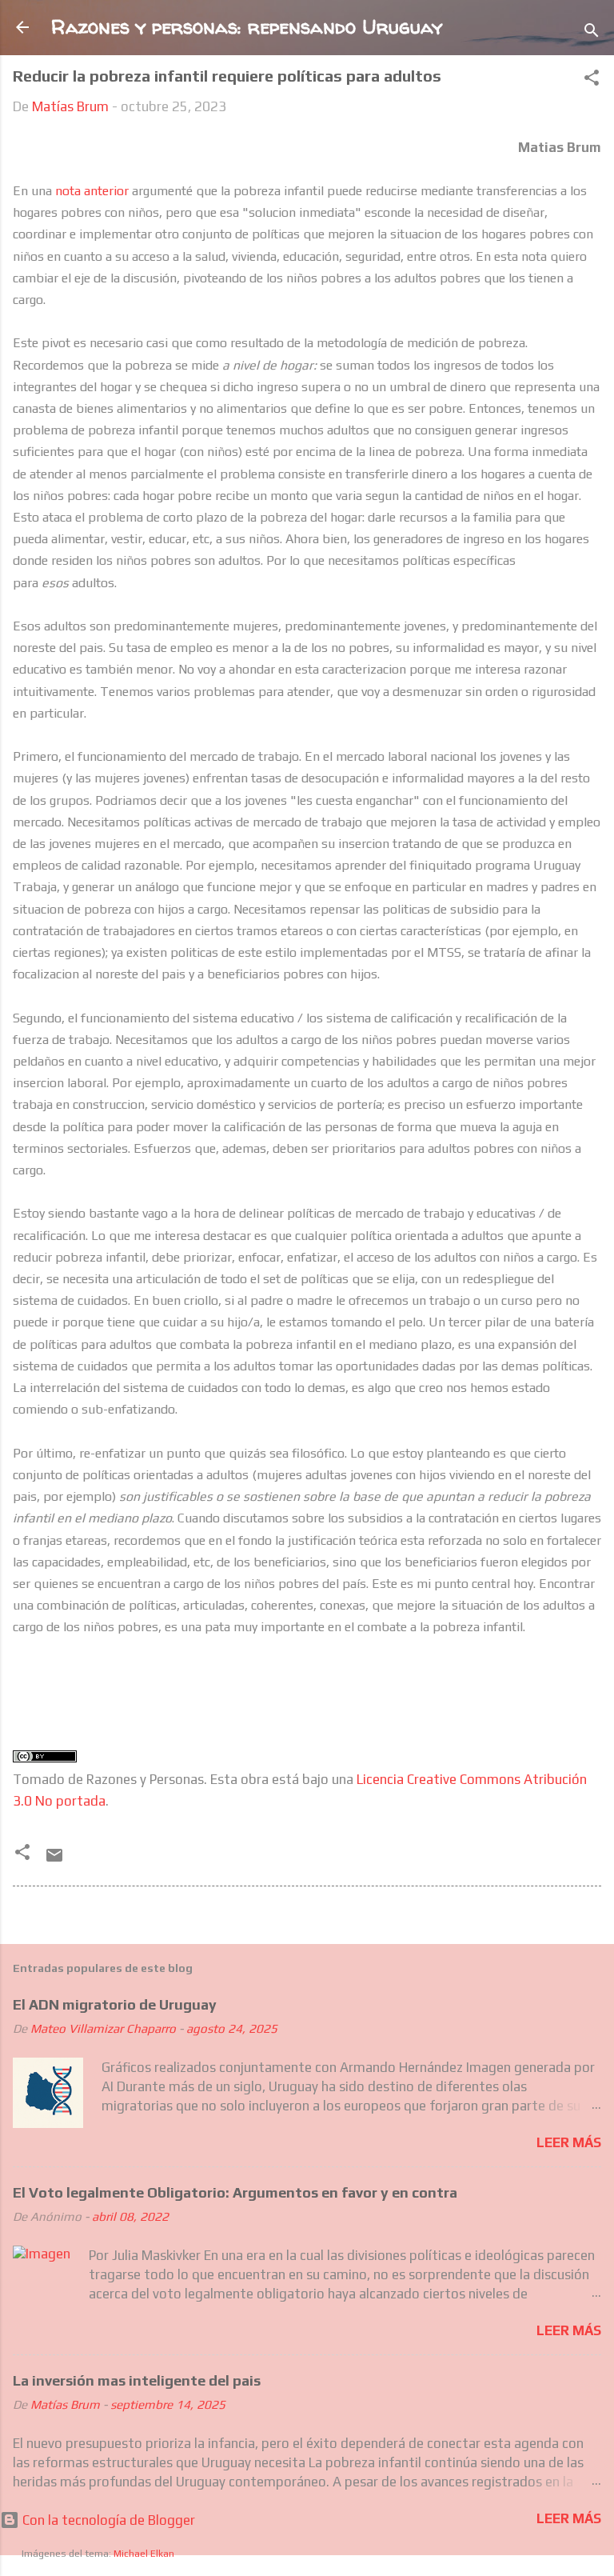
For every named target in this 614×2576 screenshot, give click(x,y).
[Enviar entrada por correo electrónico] (54, 1860)
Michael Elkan (144, 2554)
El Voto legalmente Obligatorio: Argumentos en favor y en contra (235, 2192)
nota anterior (92, 191)
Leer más (569, 2142)
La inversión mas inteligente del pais (137, 2380)
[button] (592, 80)
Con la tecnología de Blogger (107, 2520)
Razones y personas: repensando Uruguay (247, 27)
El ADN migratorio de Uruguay (115, 2004)
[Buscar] (592, 32)
